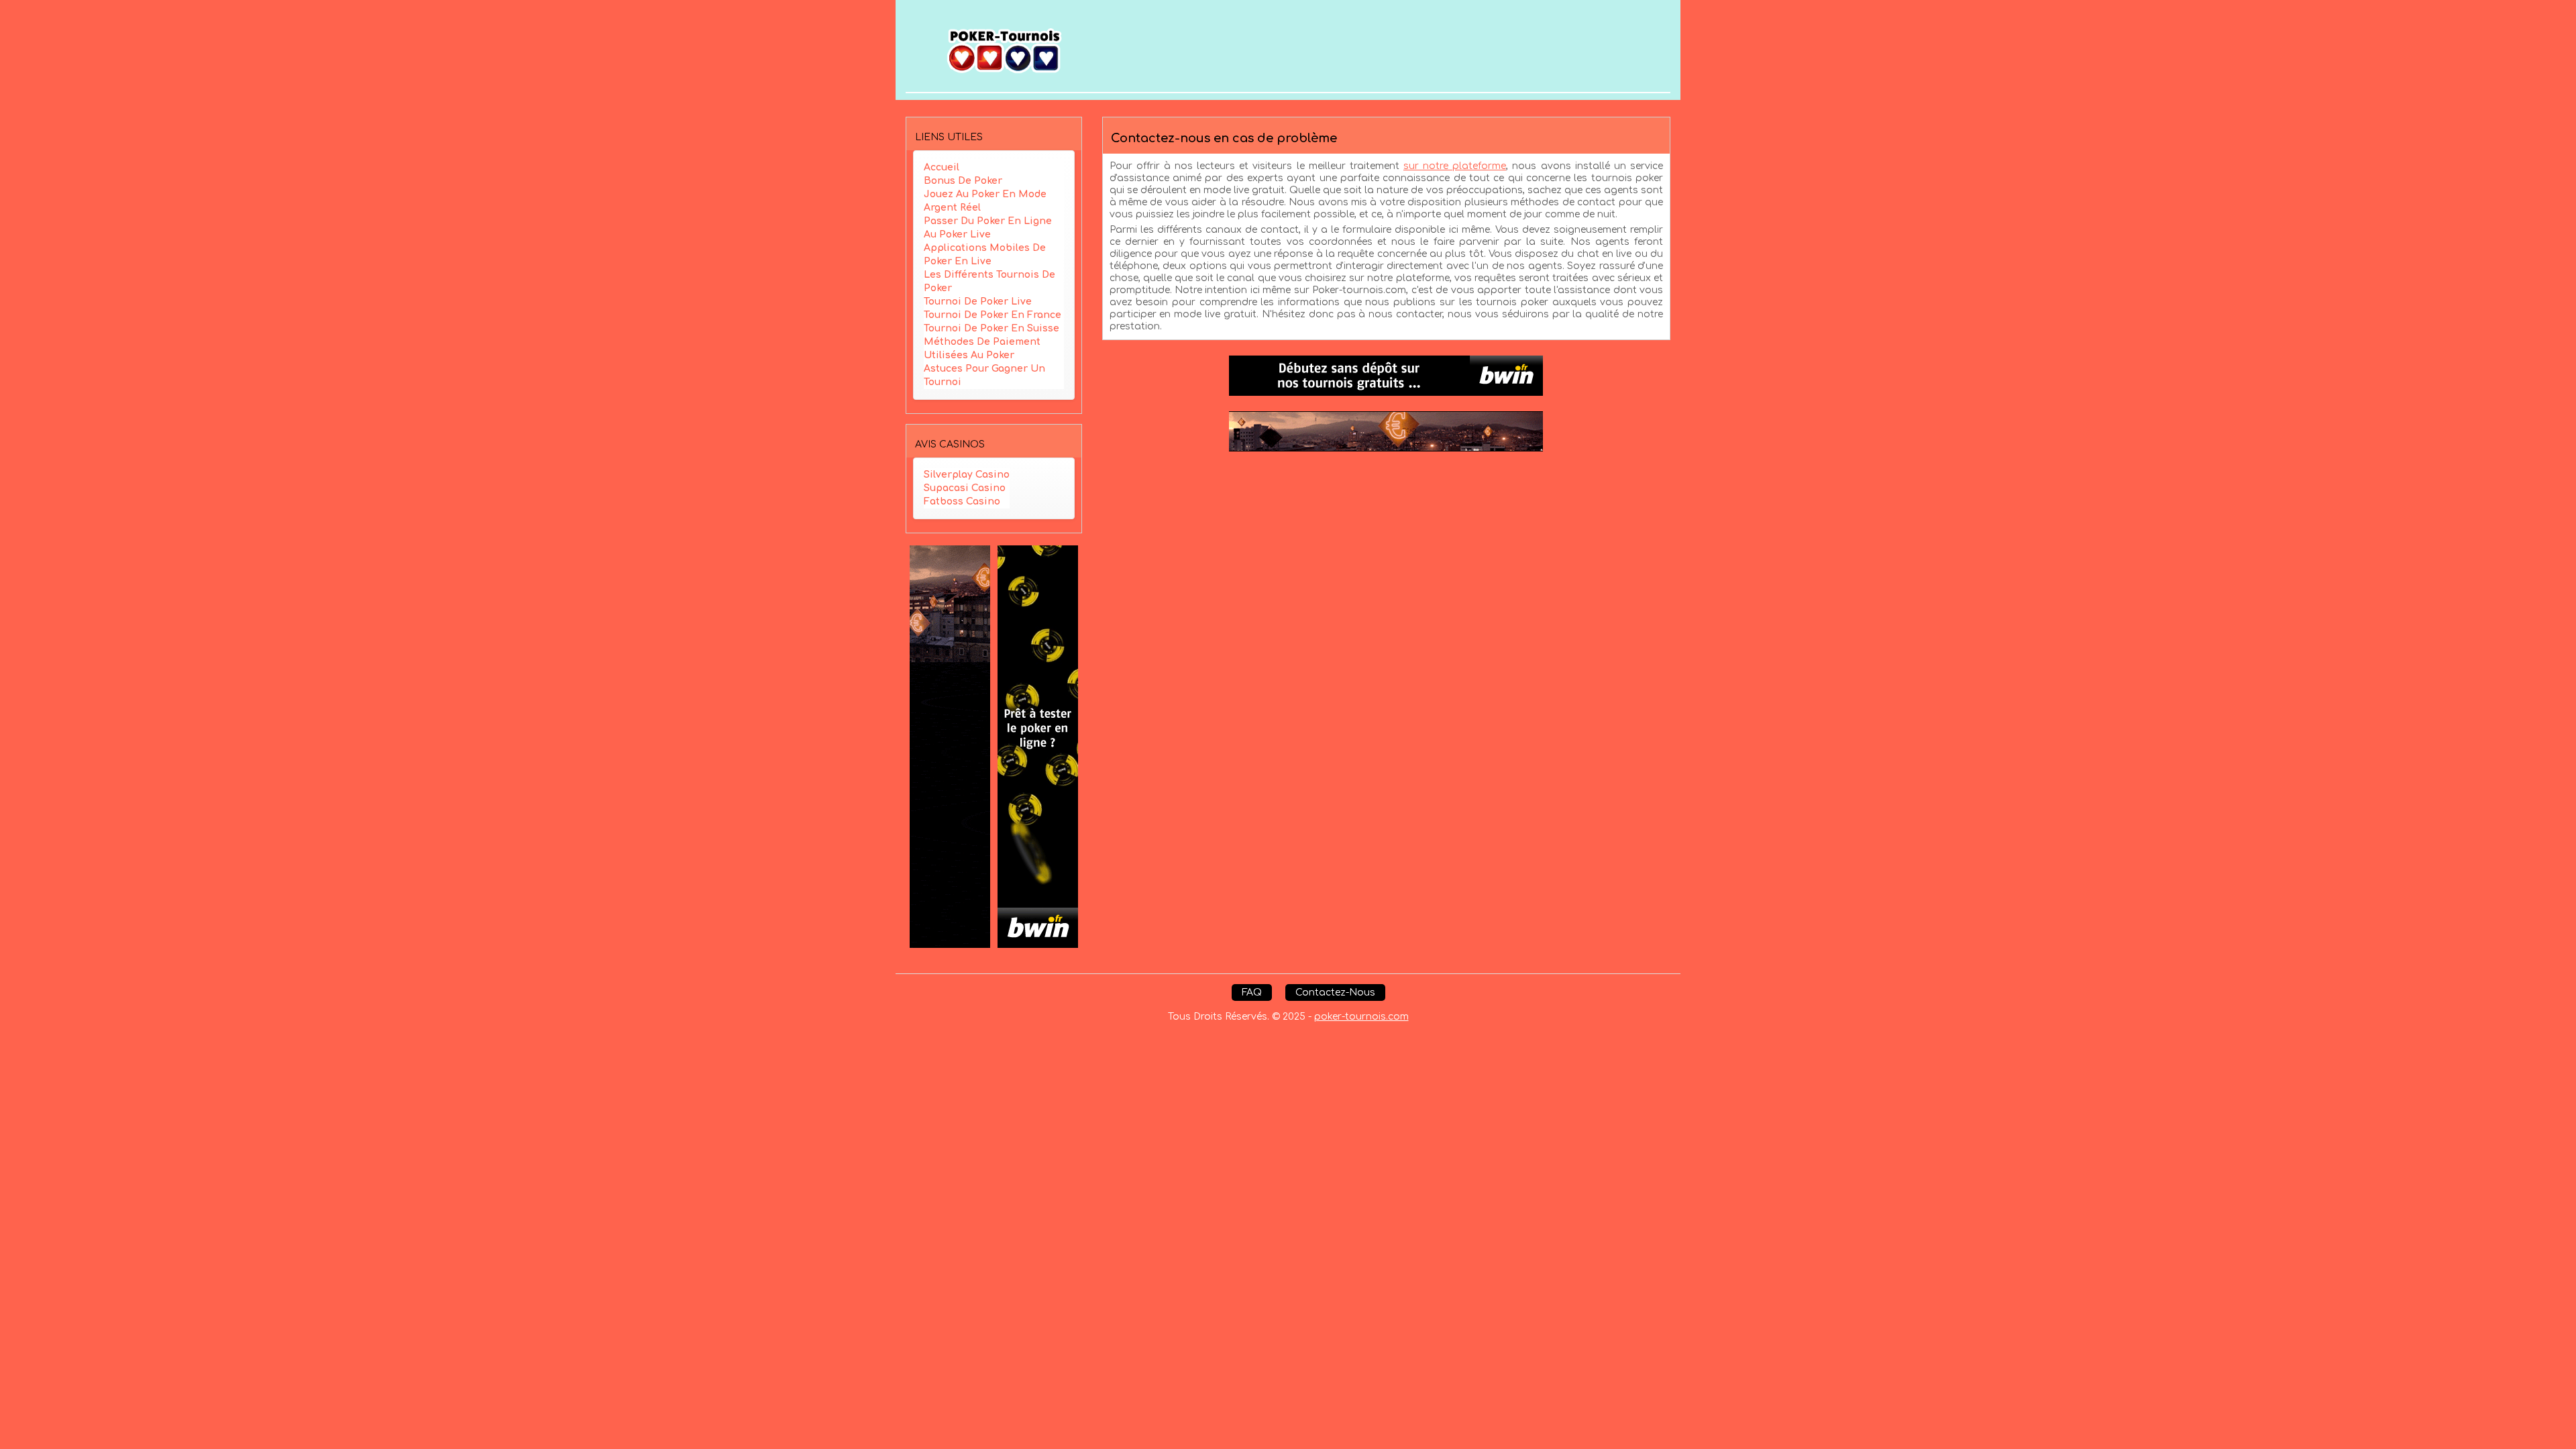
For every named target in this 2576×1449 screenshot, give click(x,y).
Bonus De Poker (963, 181)
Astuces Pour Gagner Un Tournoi (984, 375)
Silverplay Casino (967, 475)
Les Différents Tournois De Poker (989, 281)
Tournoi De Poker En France (992, 315)
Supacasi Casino (965, 488)
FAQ (1252, 992)
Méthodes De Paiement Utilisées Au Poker (982, 348)
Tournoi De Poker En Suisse (991, 328)
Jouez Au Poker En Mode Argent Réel (985, 201)
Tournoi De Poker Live (978, 302)
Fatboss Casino (962, 501)
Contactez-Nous (1335, 992)
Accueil (942, 167)
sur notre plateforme (1455, 166)
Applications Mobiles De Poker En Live (985, 255)
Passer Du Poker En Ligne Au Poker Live (988, 228)
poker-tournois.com (1361, 1017)
